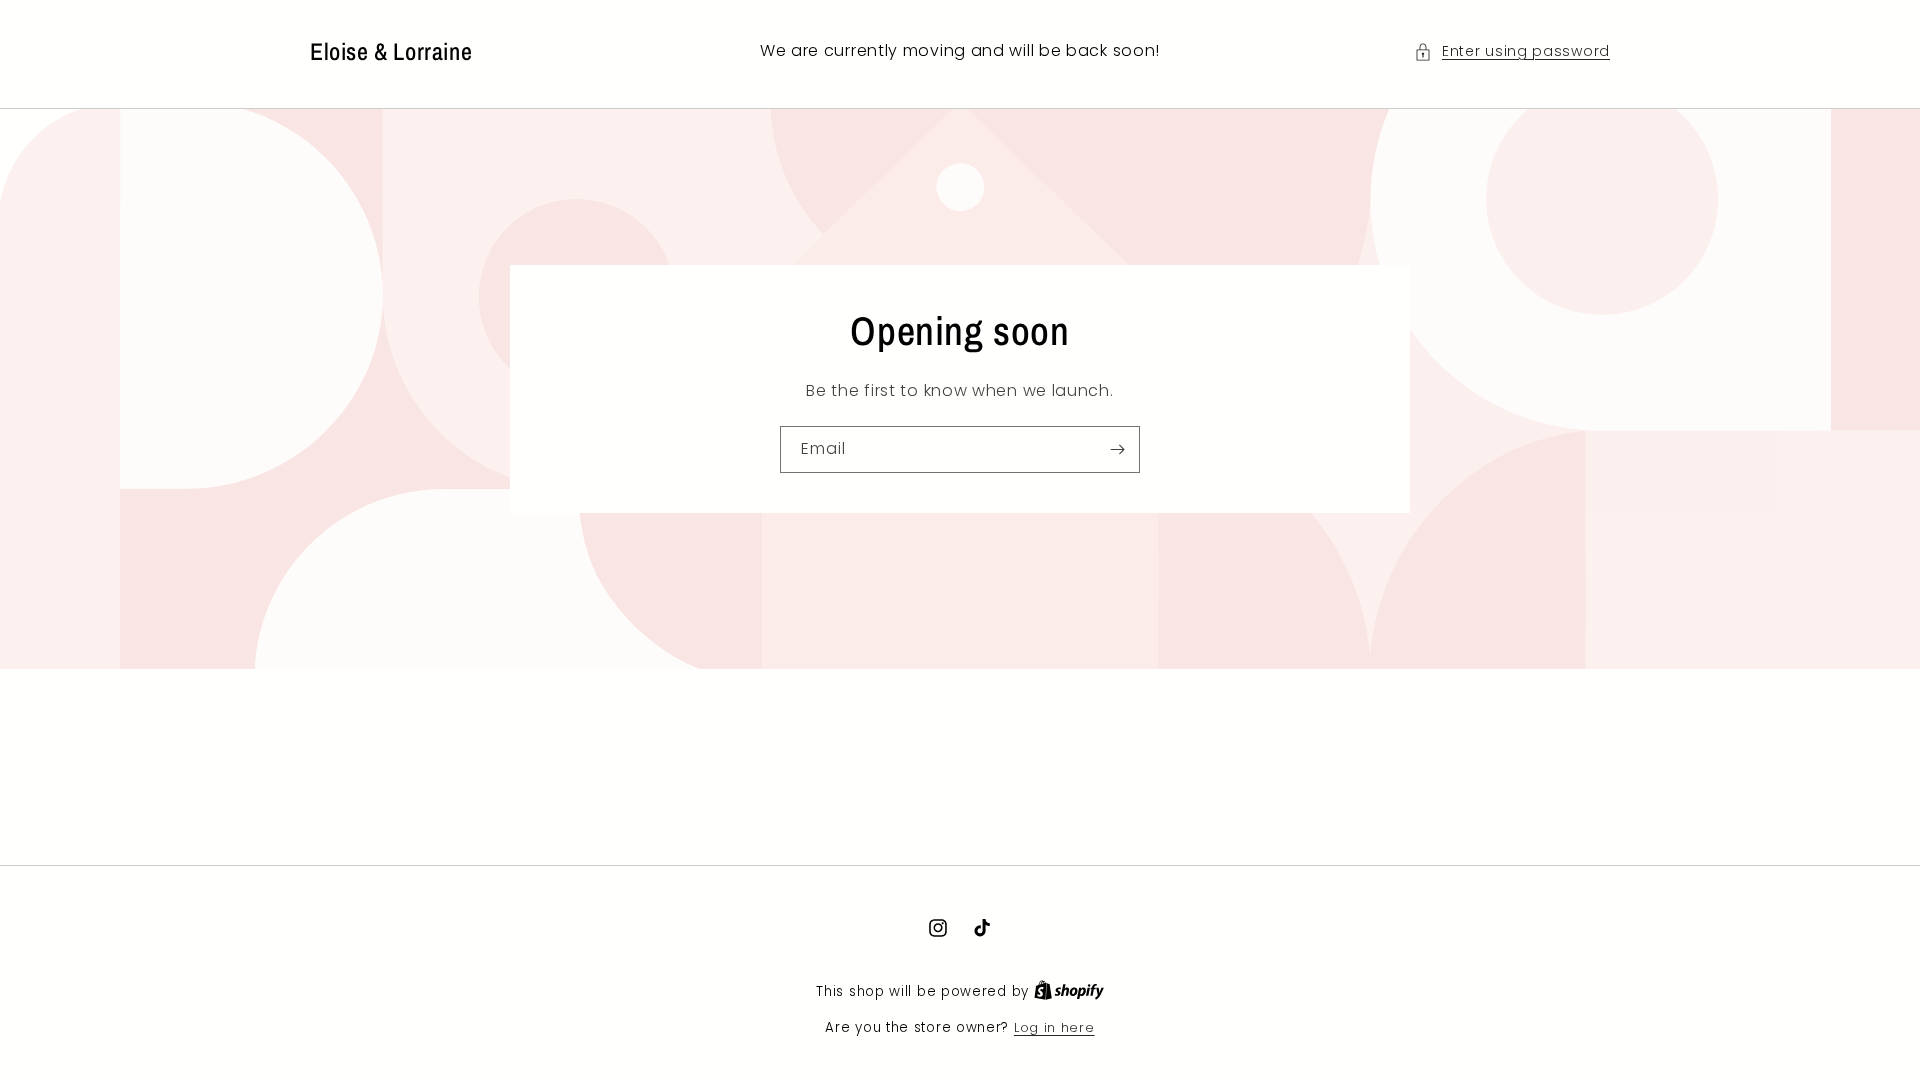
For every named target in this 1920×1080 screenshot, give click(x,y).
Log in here (1054, 1027)
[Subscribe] (1117, 449)
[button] (1512, 51)
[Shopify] (1069, 991)
